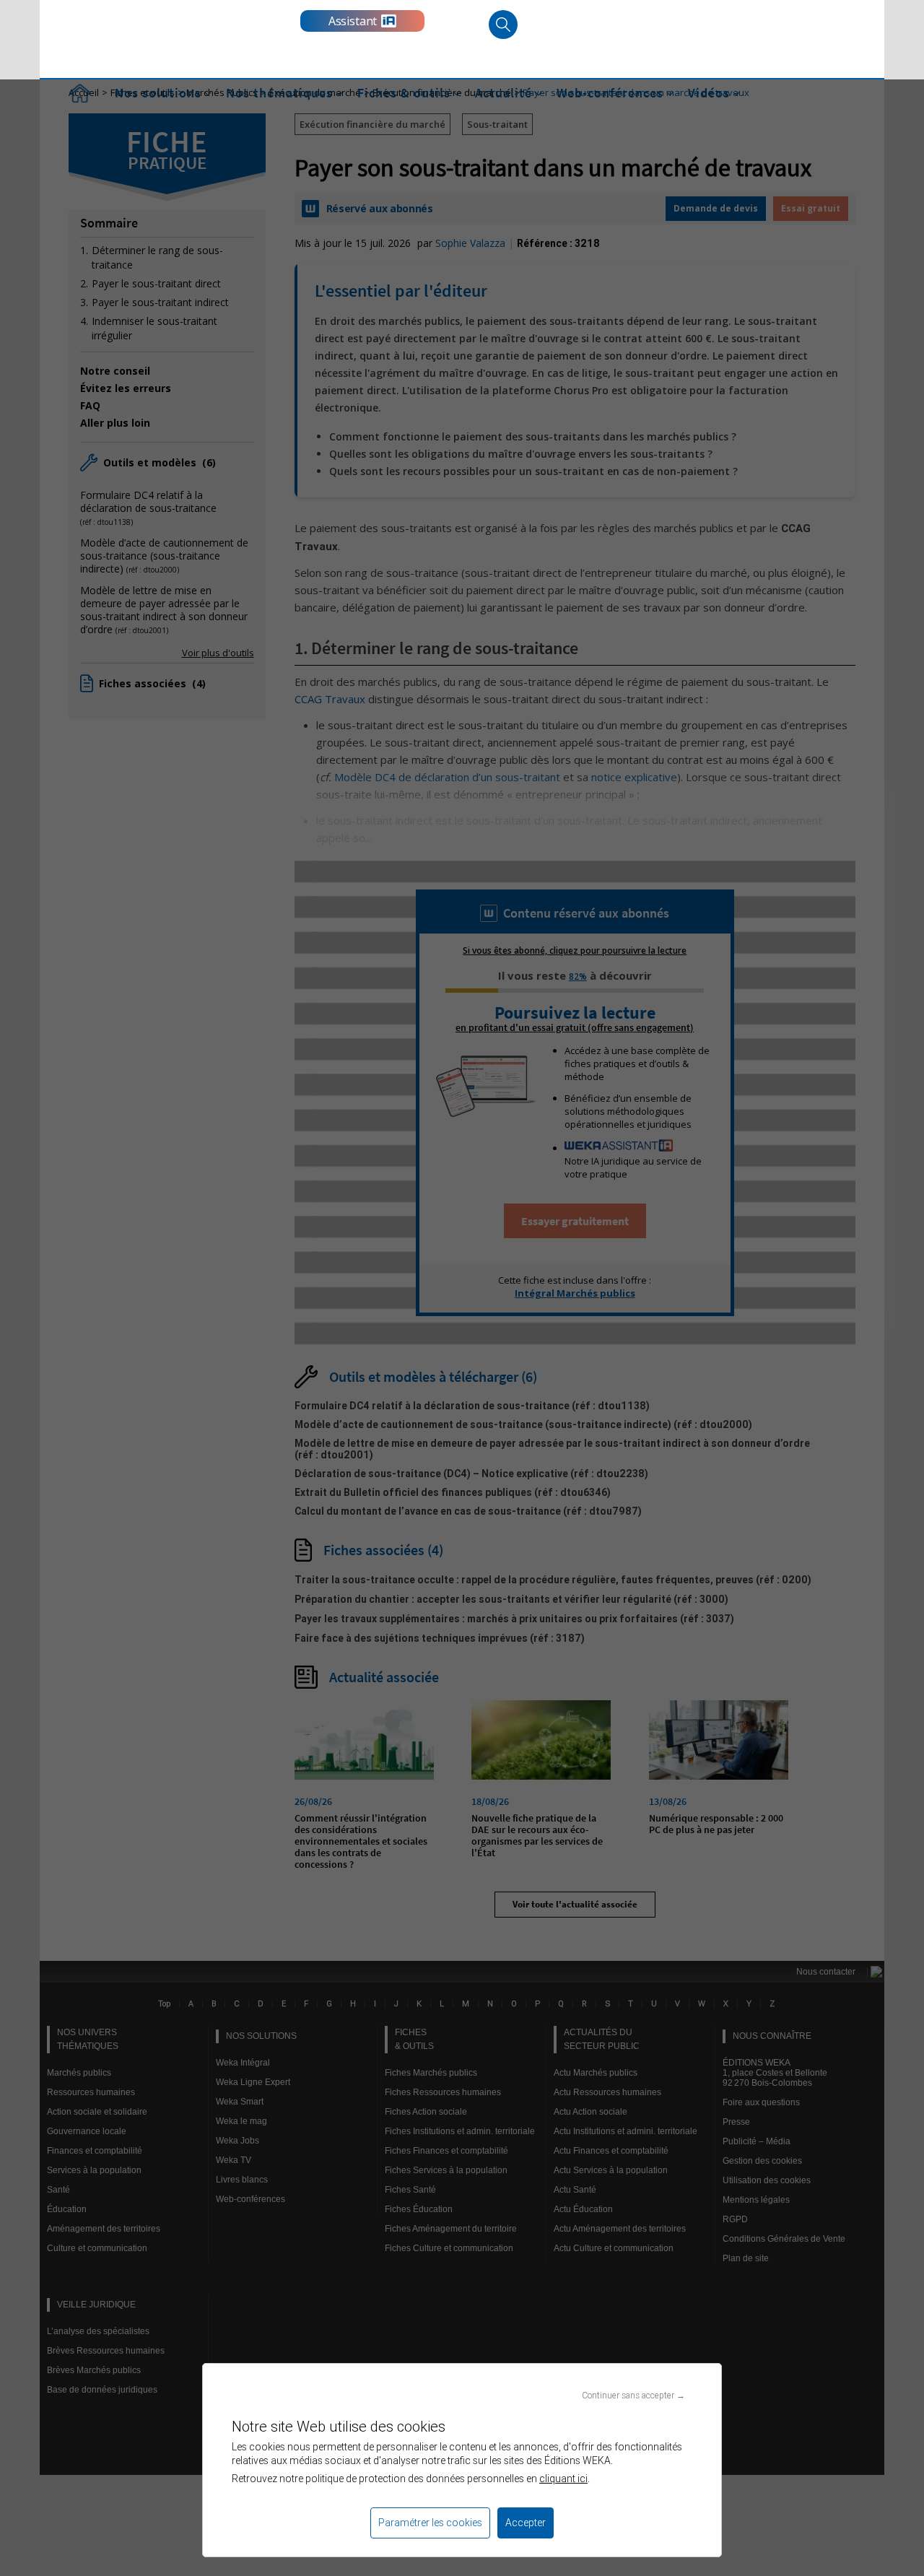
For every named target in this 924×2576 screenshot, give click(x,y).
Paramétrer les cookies (430, 2523)
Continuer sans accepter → (633, 2395)
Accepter (526, 2523)
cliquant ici (563, 2479)
